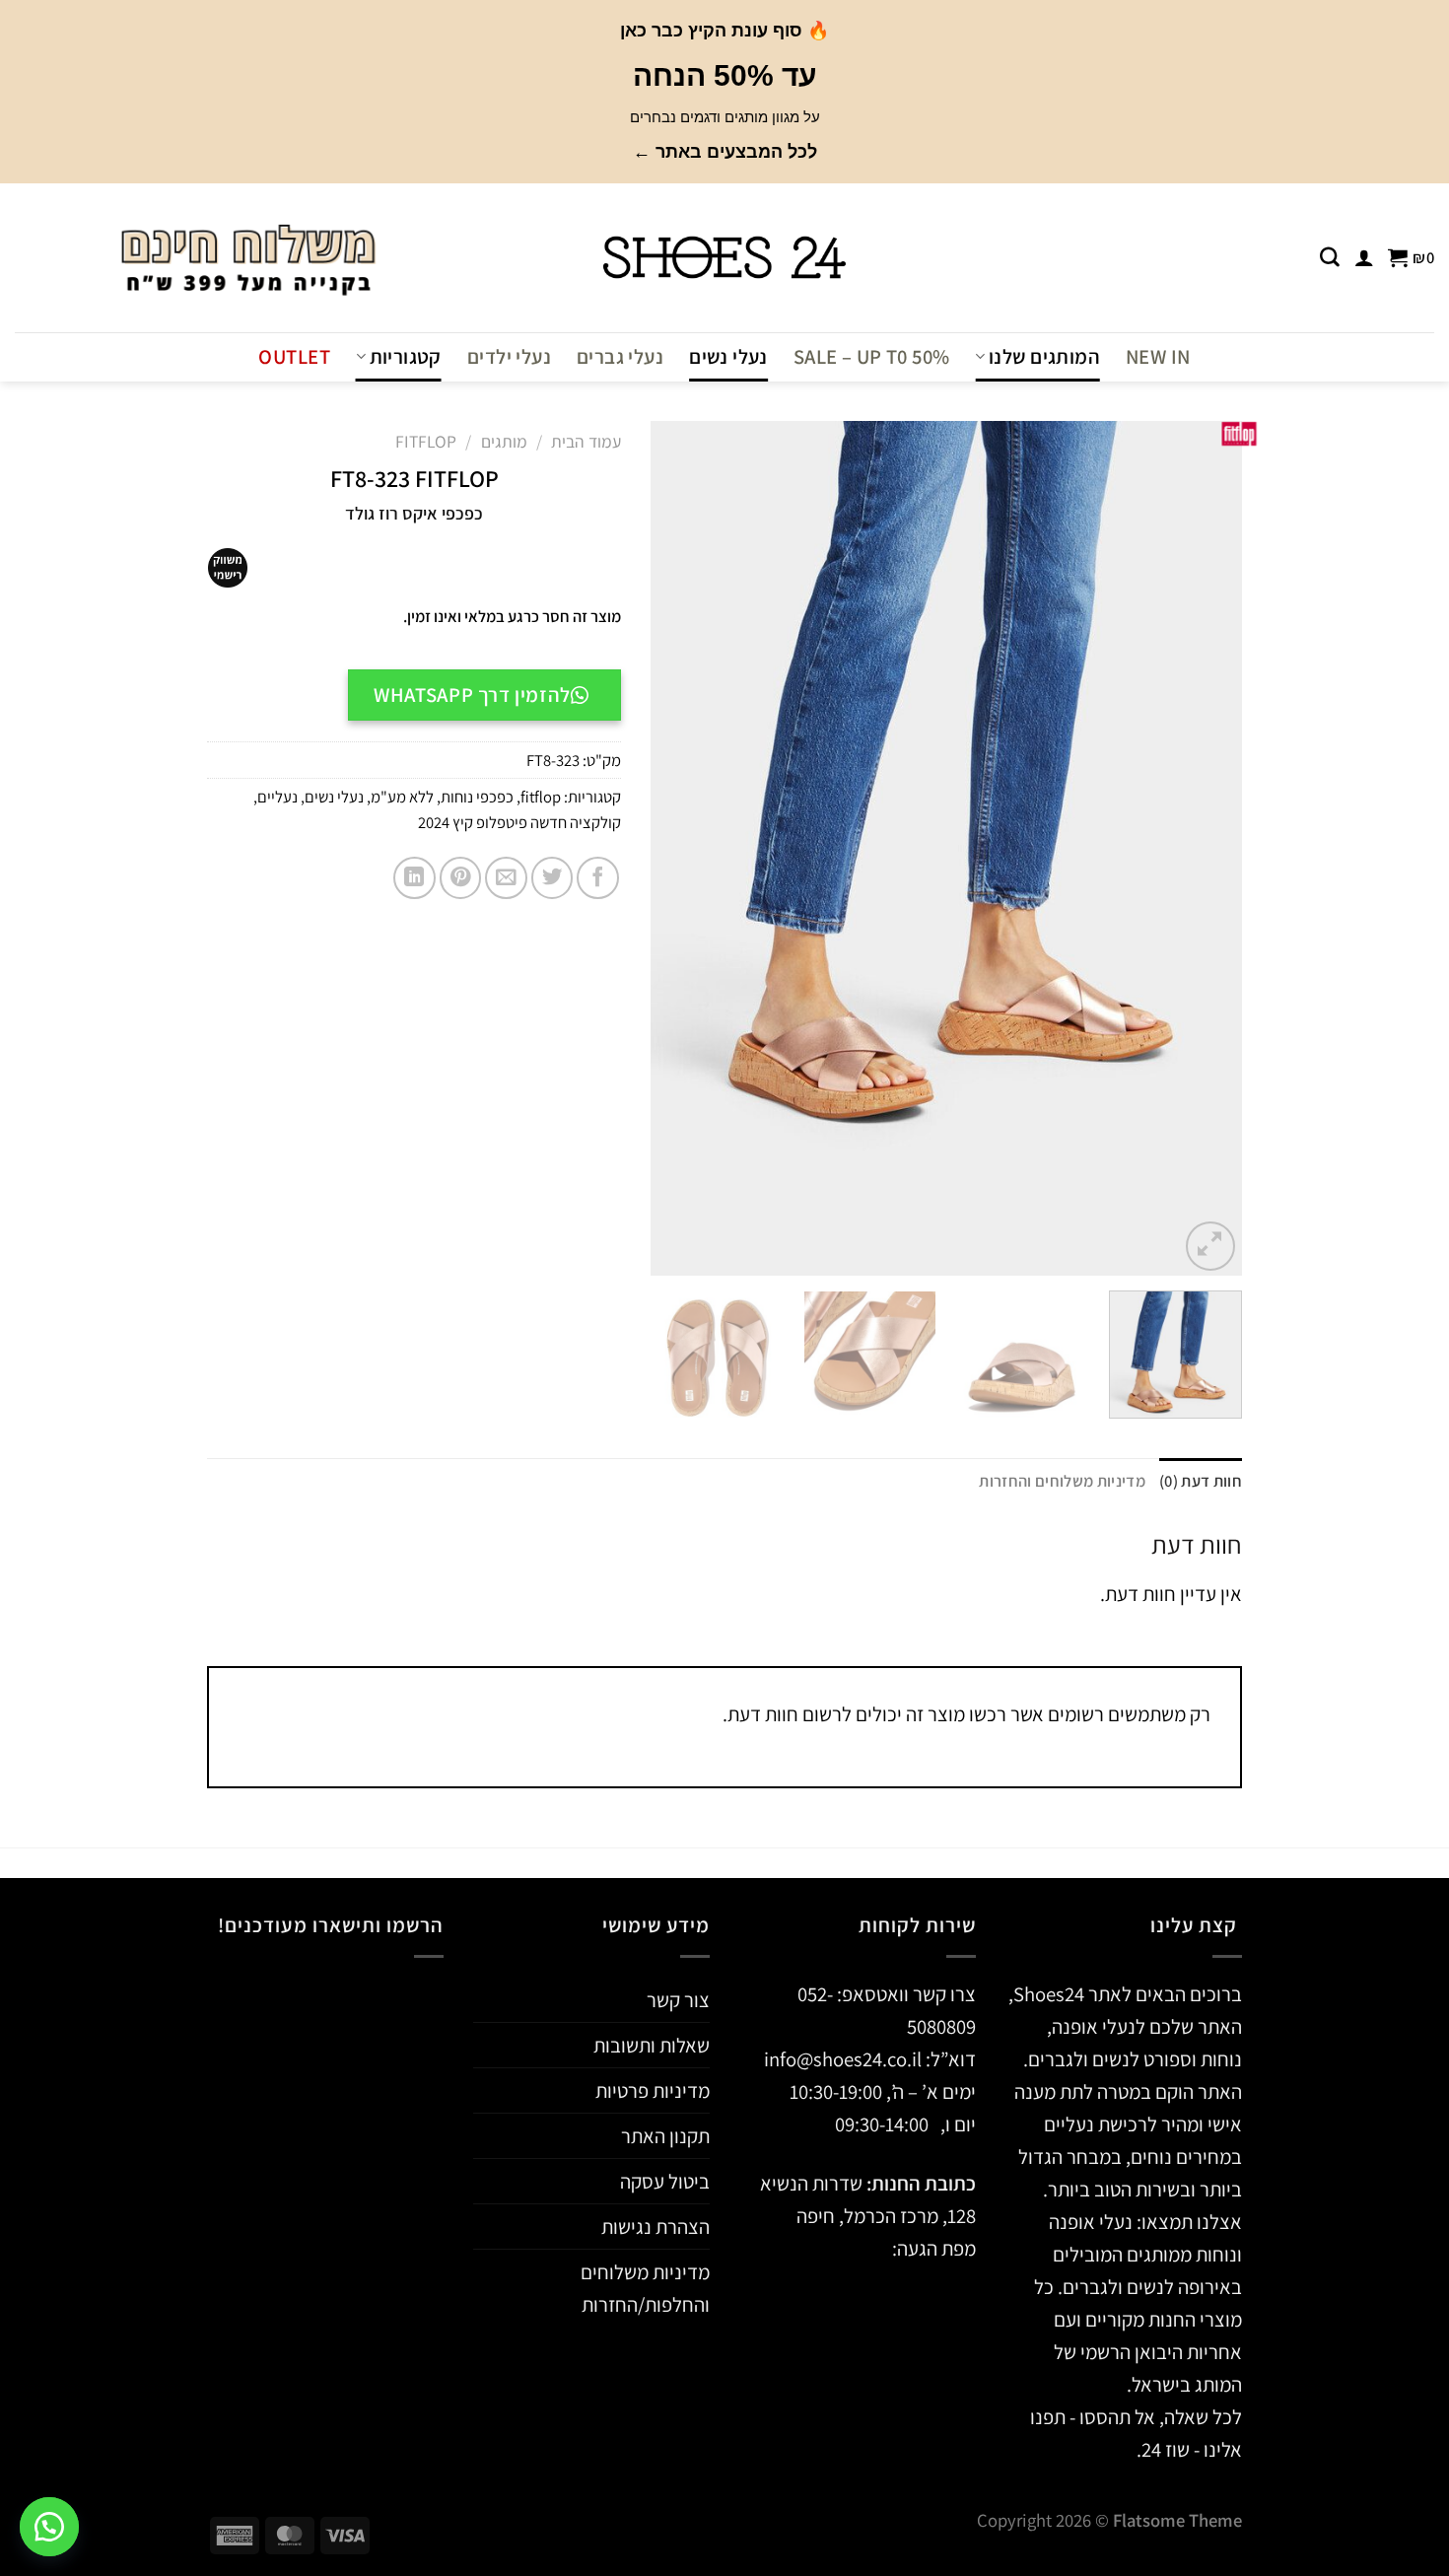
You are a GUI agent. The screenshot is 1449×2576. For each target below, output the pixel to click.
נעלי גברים (620, 356)
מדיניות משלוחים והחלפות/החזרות (645, 2288)
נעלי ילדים (509, 356)
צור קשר (678, 2000)
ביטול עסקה (665, 2181)
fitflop (426, 441)
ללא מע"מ (402, 797)
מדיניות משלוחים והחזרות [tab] (1062, 1481)
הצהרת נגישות (655, 2227)
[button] (49, 2527)
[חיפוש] (1330, 257)
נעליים (277, 797)
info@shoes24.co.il (845, 2059)
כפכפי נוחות (477, 797)
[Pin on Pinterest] (461, 878)
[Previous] (1206, 847)
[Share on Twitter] (552, 878)
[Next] (673, 847)
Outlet (294, 356)
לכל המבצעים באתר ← (725, 152)
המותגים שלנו (1044, 356)
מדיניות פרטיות (653, 2090)
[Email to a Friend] (506, 878)
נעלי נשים (728, 356)
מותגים (504, 441)
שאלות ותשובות (652, 2045)
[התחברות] (1364, 257)
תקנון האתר (665, 2136)
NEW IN (1158, 356)
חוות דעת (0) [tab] (1201, 1481)
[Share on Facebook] (598, 878)
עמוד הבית (586, 441)
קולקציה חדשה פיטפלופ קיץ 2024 (519, 822)
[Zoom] (1210, 1246)
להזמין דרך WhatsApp (472, 695)
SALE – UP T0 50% (872, 356)
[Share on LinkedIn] (414, 878)
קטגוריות (406, 356)
